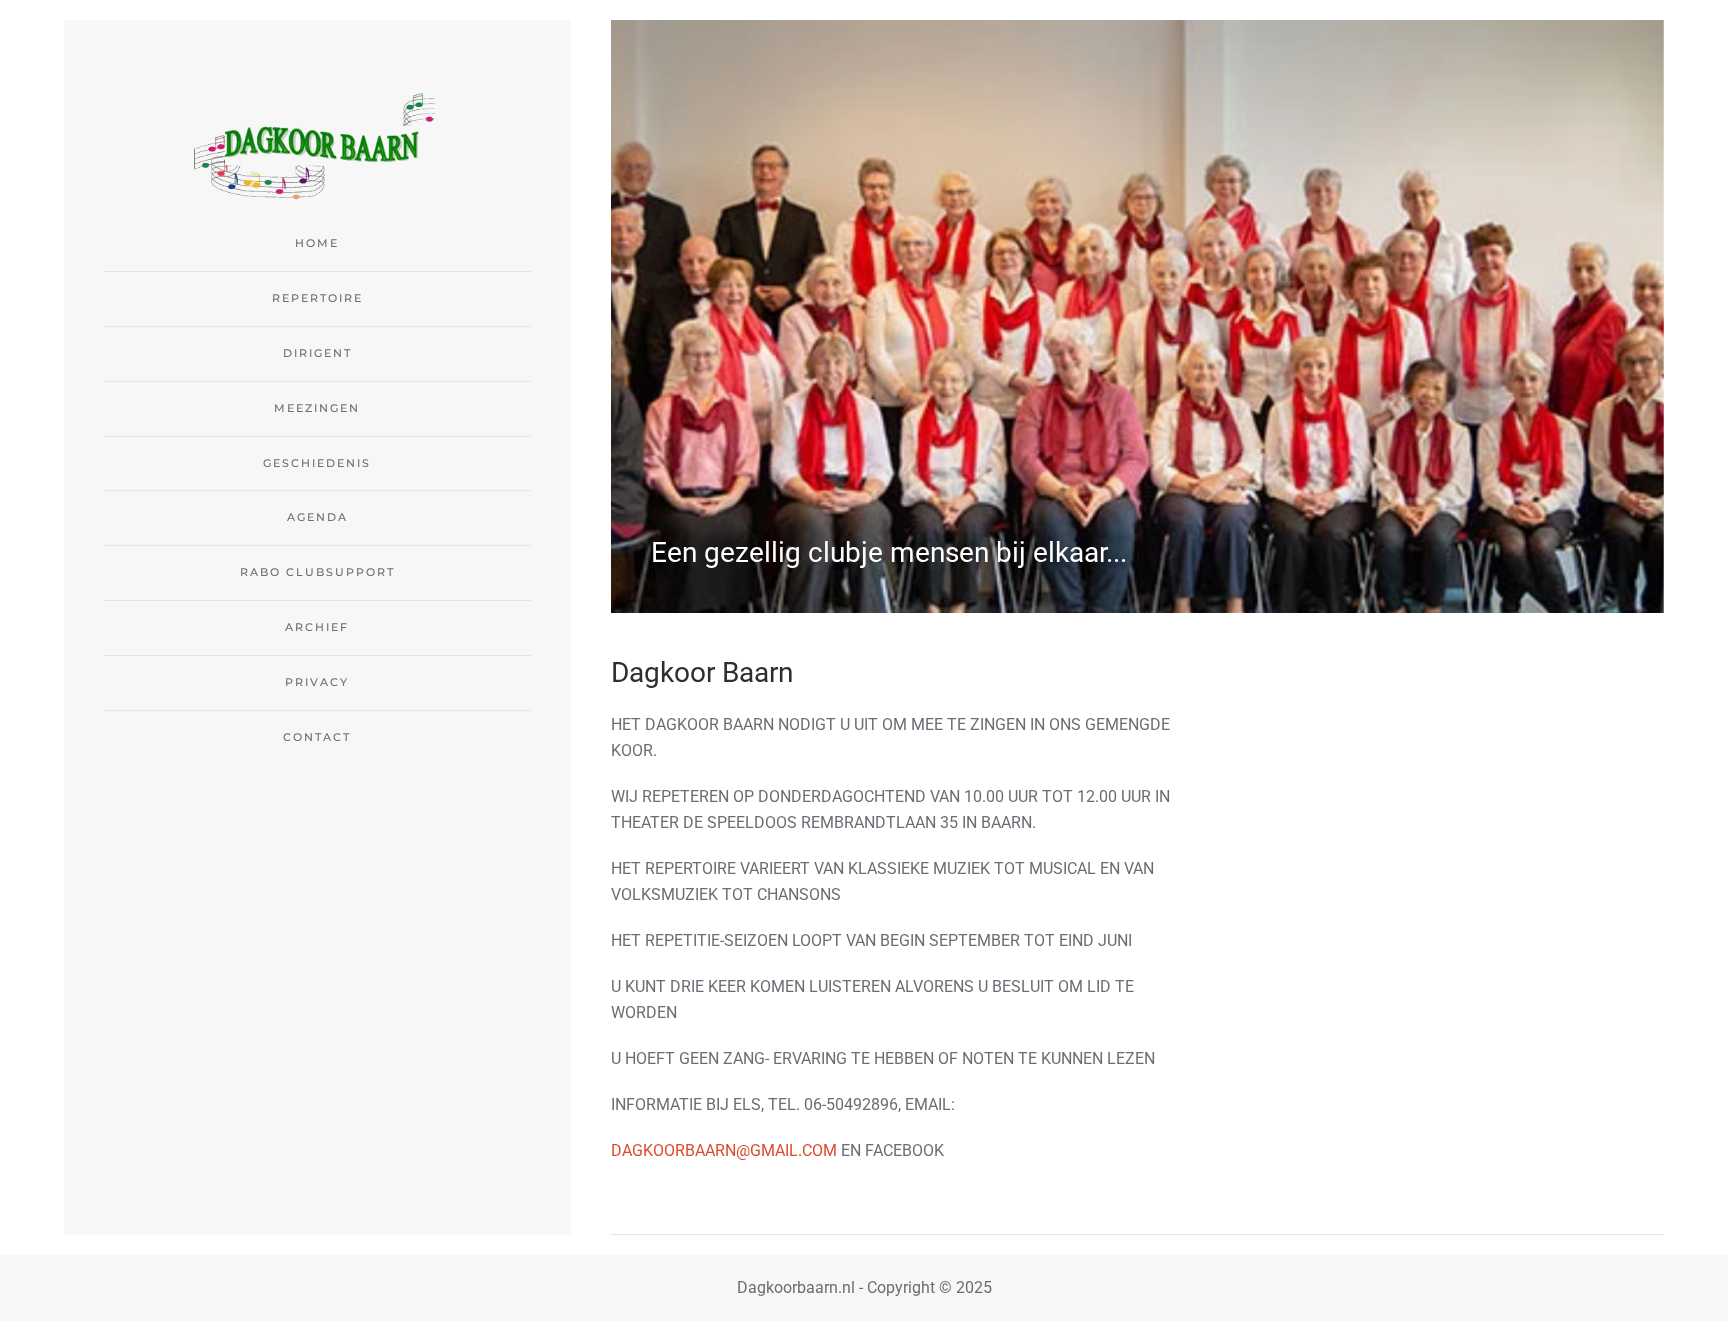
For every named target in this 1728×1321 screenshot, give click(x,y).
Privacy (317, 682)
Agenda (317, 517)
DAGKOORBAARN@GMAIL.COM (724, 1150)
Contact (317, 737)
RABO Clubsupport (317, 572)
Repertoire (317, 298)
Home (317, 243)
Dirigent (317, 353)
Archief (317, 627)
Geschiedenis (317, 463)
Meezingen (317, 408)
